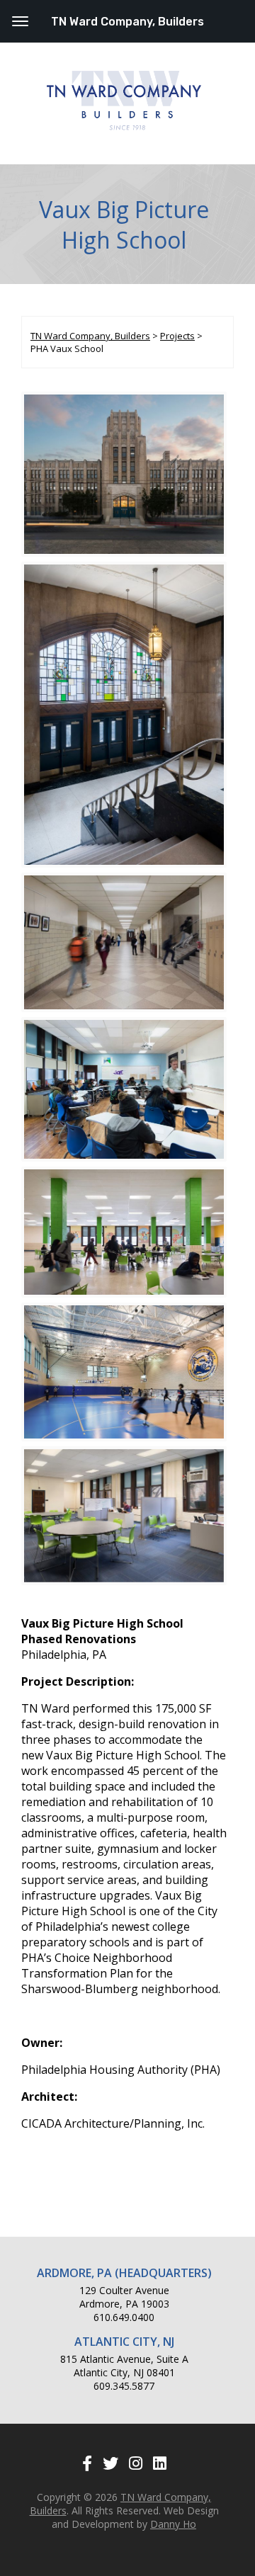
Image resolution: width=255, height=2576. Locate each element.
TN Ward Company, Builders (127, 22)
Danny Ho (173, 2524)
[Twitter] (110, 2463)
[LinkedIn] (160, 2463)
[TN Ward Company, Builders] (124, 127)
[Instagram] (136, 2463)
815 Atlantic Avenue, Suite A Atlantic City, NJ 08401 (124, 2366)
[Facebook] (87, 2463)
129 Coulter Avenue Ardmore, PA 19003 (124, 2297)
